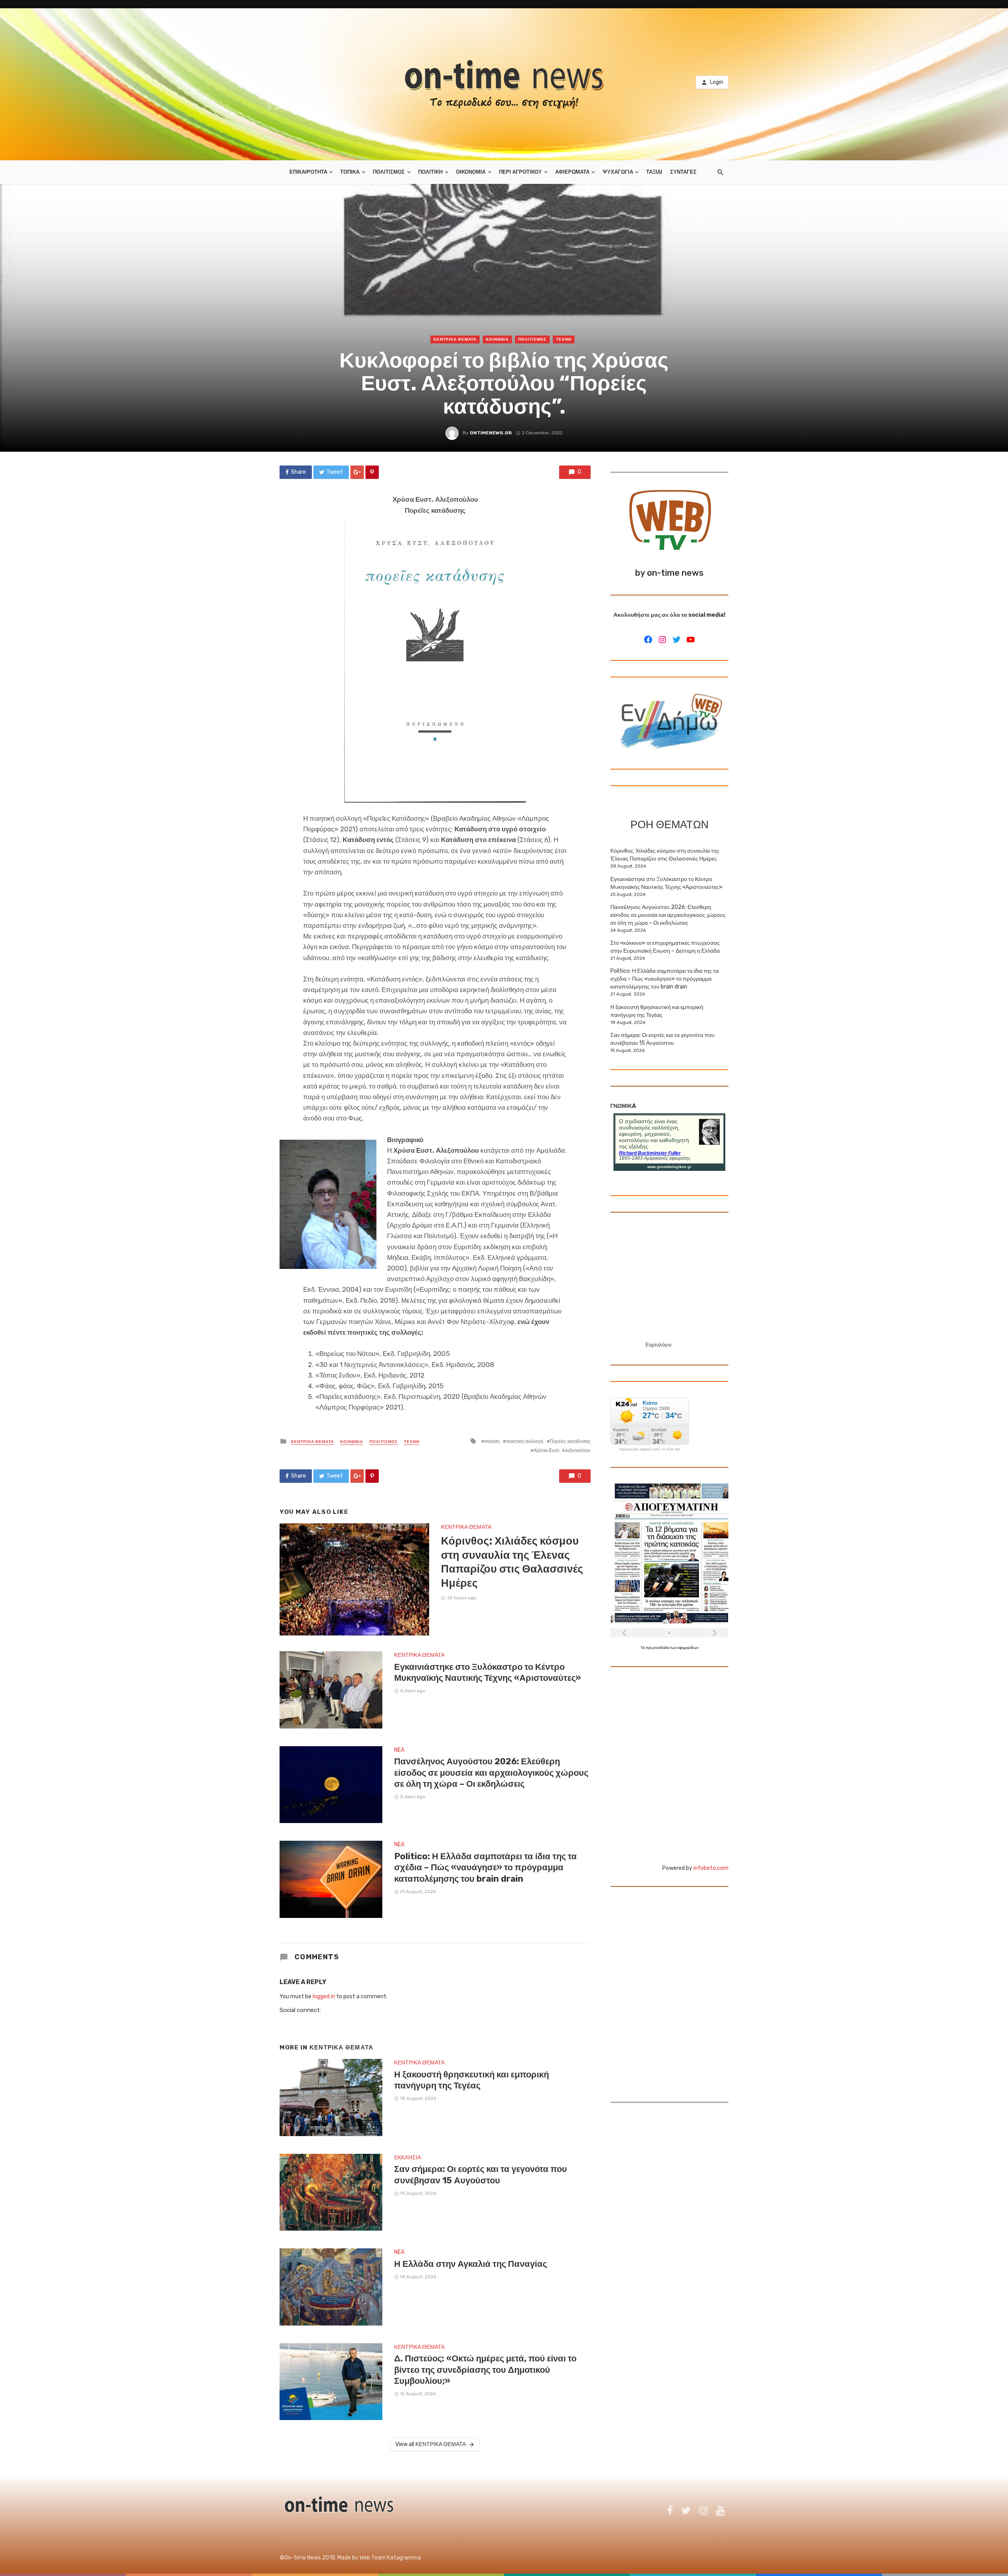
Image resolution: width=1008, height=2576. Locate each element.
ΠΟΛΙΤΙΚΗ (430, 172)
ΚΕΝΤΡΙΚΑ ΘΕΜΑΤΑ (455, 339)
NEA (399, 1750)
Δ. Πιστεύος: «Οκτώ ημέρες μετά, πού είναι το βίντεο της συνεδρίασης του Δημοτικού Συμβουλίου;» (485, 2370)
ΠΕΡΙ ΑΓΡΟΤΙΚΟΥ (520, 172)
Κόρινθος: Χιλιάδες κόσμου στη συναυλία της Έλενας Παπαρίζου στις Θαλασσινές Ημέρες (512, 1562)
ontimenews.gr (491, 433)
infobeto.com (711, 1868)
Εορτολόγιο (658, 1345)
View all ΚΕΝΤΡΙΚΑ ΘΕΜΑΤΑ (431, 2444)
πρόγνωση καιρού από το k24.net (650, 1449)
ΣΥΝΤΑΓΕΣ (683, 172)
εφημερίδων (688, 1648)
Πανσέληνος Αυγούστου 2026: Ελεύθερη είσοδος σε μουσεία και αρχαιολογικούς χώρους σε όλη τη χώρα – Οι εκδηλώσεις (491, 1773)
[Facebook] (648, 640)
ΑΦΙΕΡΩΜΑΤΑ (572, 172)
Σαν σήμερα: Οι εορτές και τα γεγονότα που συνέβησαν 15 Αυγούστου (481, 2174)
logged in (324, 1996)
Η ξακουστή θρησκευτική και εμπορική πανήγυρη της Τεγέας (472, 2080)
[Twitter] (676, 640)
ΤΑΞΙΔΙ (654, 172)
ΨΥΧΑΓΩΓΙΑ (618, 172)
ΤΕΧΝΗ (564, 339)
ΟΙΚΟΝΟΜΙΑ (471, 172)
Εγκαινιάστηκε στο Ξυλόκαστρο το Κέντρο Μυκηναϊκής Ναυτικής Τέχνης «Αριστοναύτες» (487, 1672)
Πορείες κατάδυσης (570, 1441)
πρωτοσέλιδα (658, 1648)
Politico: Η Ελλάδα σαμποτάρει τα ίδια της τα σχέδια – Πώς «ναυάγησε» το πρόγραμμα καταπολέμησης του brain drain (485, 1868)
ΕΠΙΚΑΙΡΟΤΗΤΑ (308, 172)
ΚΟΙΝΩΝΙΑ (497, 339)
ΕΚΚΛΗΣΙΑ (408, 2158)
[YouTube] (691, 640)
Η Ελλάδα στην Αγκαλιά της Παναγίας (471, 2264)
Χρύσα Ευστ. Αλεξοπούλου (562, 1450)
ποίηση (492, 1441)
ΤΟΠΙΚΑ (350, 172)
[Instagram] (662, 640)
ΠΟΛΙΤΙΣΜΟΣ (389, 172)
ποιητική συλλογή (525, 1441)
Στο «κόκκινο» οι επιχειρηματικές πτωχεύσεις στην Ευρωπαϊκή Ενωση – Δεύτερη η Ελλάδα (665, 947)
